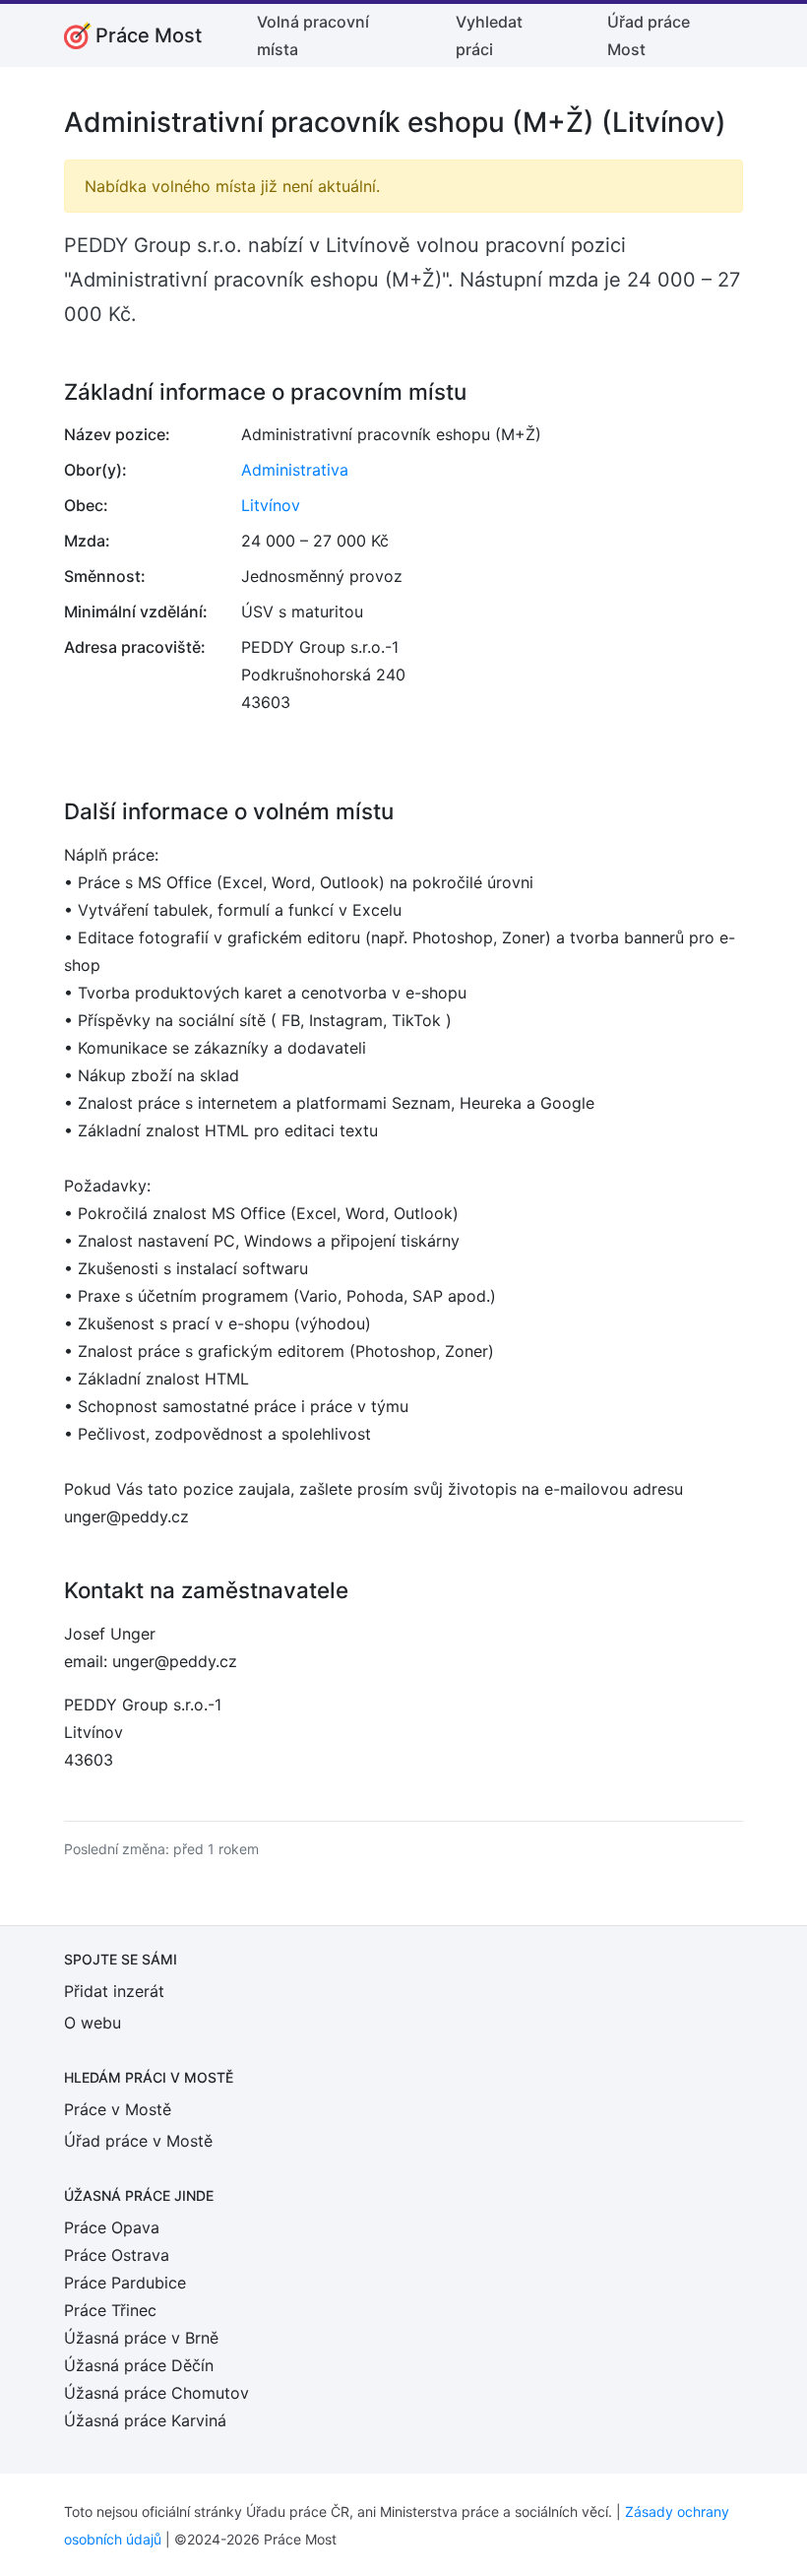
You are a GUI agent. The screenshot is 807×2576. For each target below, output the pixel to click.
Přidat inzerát (114, 1991)
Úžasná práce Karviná (145, 2420)
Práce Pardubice (125, 2283)
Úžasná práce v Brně (141, 2338)
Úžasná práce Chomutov (156, 2393)
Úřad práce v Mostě (138, 2141)
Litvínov (271, 505)
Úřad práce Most (649, 35)
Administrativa (295, 470)
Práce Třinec (110, 2310)
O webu (93, 2023)
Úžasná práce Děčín (139, 2365)
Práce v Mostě (118, 2109)
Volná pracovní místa (313, 35)
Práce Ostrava (117, 2255)
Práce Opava (112, 2227)
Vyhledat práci (489, 35)
